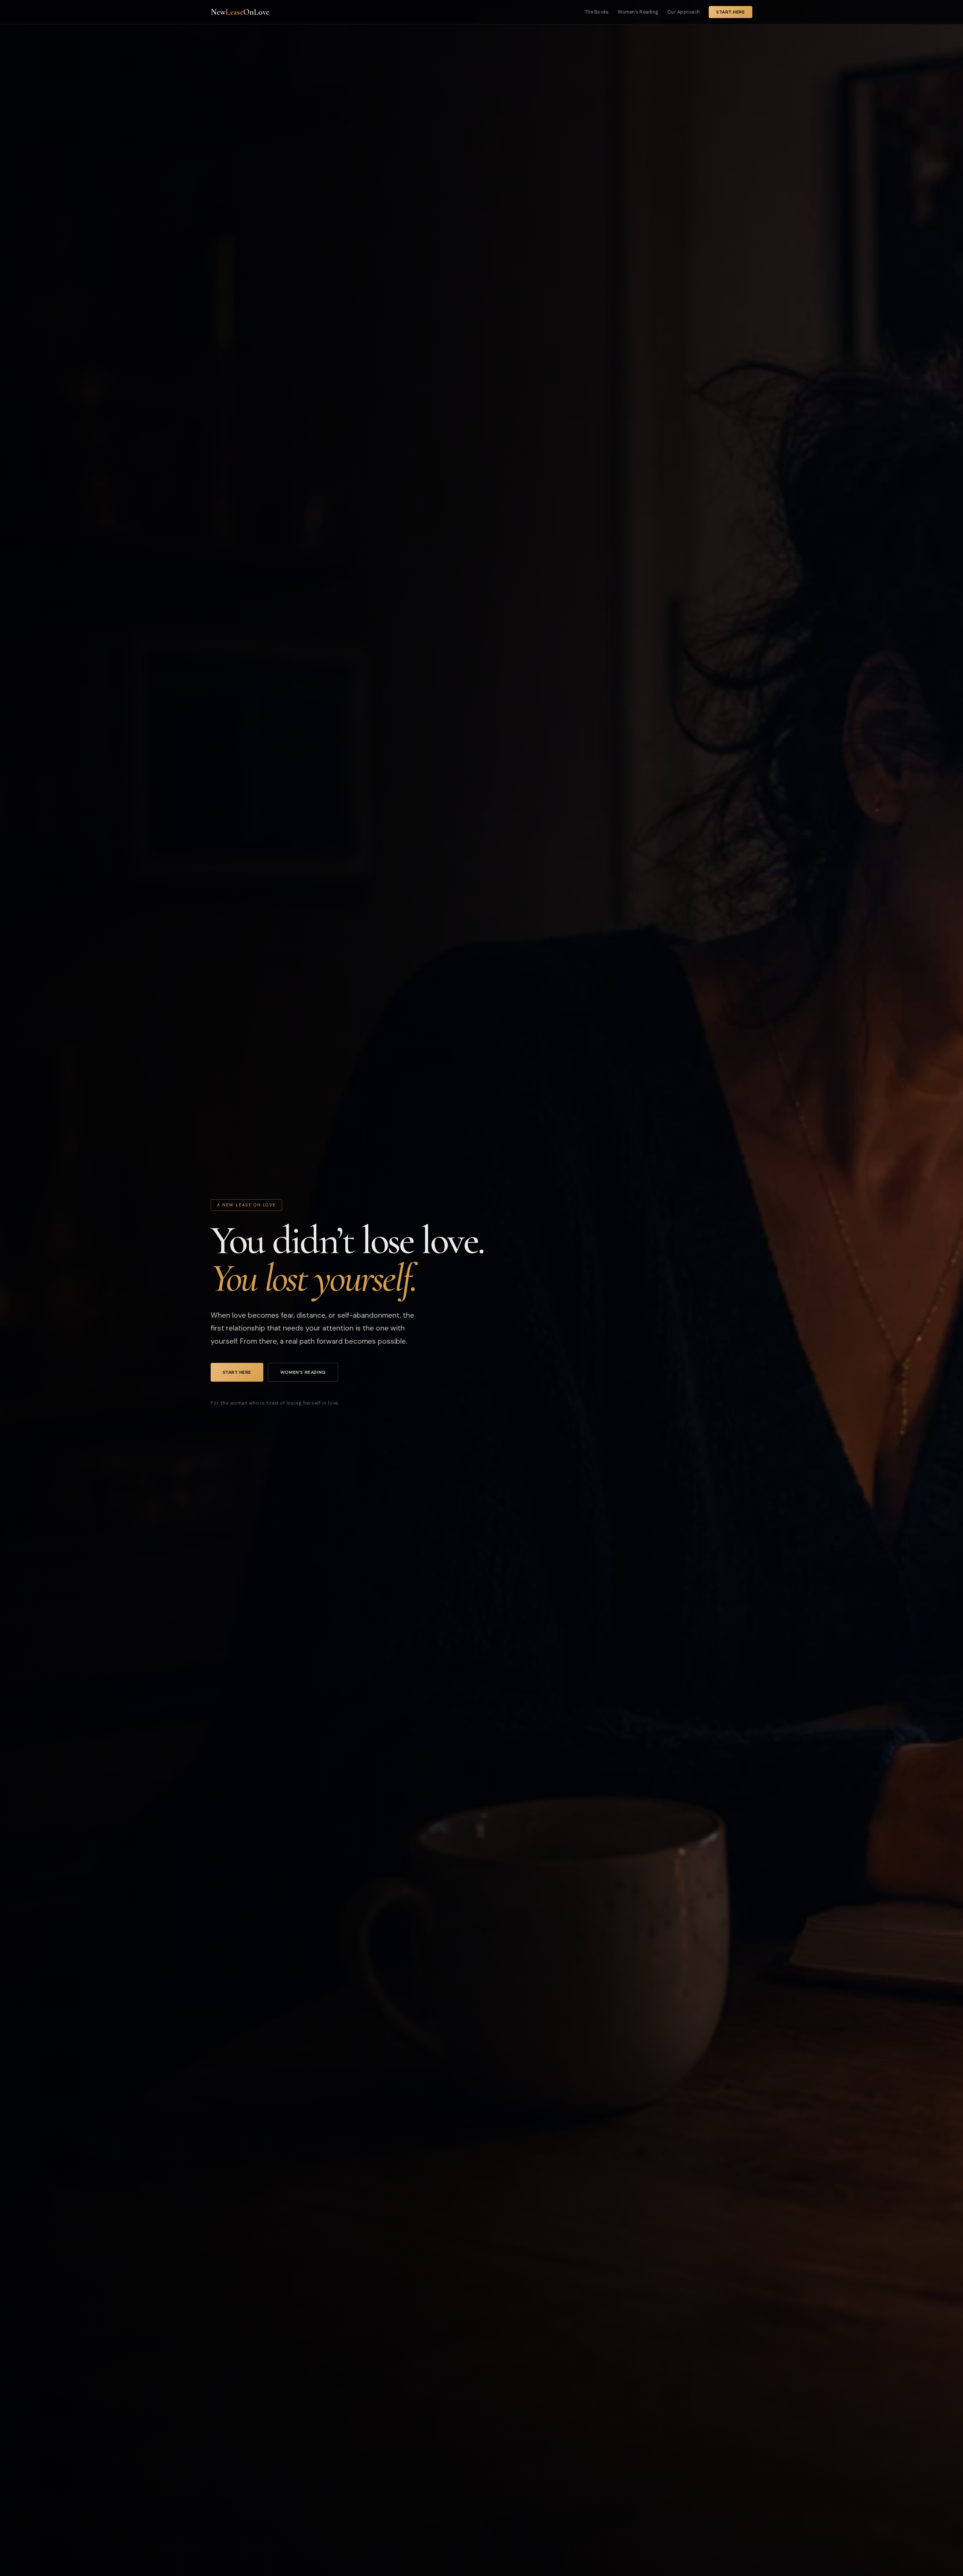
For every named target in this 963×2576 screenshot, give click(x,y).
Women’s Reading (638, 12)
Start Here (731, 12)
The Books (597, 12)
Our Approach (684, 12)
